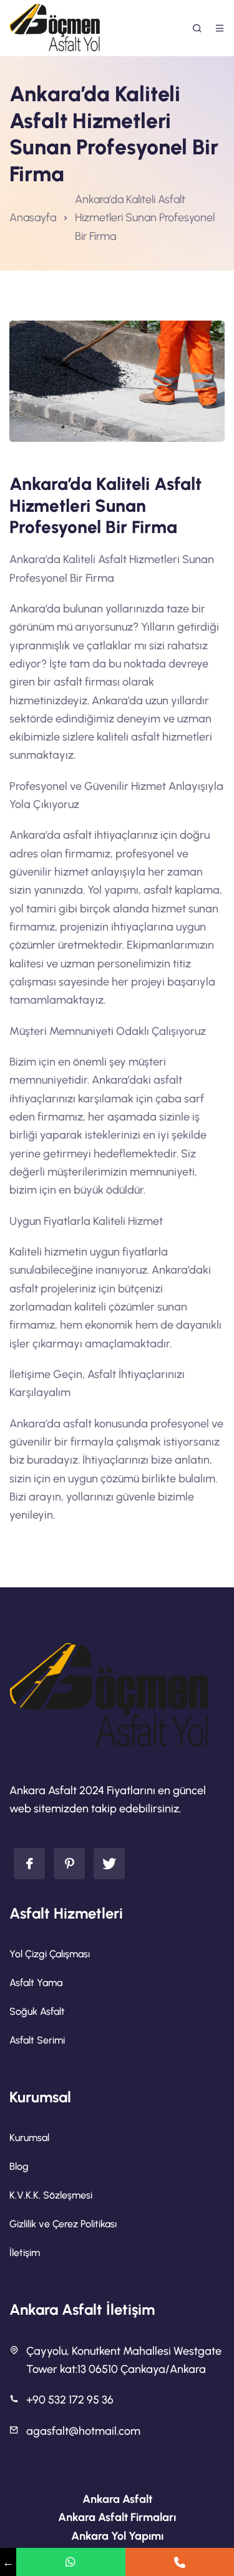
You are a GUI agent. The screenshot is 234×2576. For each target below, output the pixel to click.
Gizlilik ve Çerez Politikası (63, 2224)
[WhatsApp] (71, 2562)
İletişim (25, 2253)
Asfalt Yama (36, 1983)
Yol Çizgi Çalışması (50, 1954)
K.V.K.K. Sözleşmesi (51, 2195)
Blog (19, 2166)
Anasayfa (33, 217)
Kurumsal (29, 2138)
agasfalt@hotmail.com (83, 2431)
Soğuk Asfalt (37, 2011)
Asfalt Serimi (37, 2040)
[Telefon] (180, 2562)
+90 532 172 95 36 (70, 2400)
